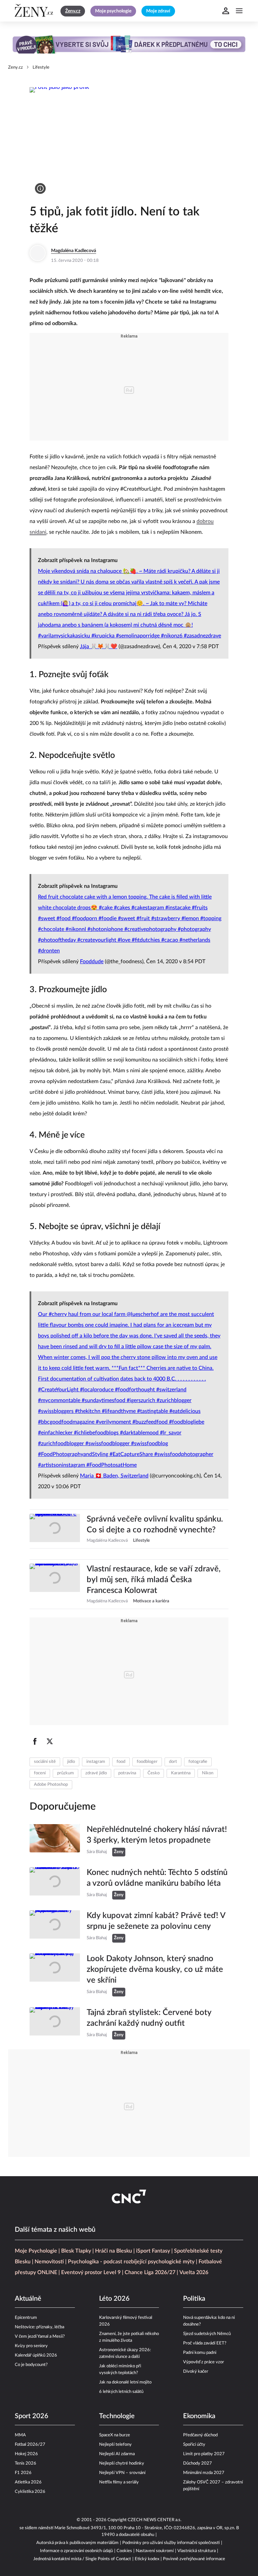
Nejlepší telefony (115, 2445)
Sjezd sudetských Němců (207, 2334)
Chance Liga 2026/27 (150, 2272)
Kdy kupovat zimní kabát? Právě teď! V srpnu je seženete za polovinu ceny (156, 1921)
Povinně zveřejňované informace (194, 2559)
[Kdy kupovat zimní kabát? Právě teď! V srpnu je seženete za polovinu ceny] (55, 1926)
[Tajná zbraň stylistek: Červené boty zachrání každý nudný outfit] (55, 2023)
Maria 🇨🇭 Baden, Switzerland (114, 1476)
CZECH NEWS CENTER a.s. (155, 2520)
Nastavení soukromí (155, 2551)
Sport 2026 (32, 2416)
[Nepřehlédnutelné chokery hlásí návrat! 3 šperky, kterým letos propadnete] (55, 1840)
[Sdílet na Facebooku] (35, 1741)
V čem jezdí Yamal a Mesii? (40, 2337)
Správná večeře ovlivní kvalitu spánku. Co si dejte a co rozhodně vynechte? (155, 1525)
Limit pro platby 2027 (204, 2454)
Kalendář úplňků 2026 (36, 2355)
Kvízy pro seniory (31, 2346)
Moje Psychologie (36, 2251)
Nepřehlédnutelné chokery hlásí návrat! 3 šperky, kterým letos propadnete (157, 1835)
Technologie (117, 2416)
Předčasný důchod (200, 2435)
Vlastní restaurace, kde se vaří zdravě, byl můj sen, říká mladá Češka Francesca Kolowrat (154, 1580)
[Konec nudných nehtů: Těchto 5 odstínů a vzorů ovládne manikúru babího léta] (55, 1883)
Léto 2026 (114, 2299)
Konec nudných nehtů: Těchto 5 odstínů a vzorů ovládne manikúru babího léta (157, 1878)
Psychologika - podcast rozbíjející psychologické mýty (131, 2262)
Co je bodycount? (31, 2365)
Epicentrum (26, 2318)
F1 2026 (23, 2473)
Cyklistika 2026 (30, 2492)
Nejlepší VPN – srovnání (122, 2473)
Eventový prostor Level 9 (91, 2272)
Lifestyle (41, 67)
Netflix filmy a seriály (119, 2482)
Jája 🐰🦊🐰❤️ (99, 647)
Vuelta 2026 (194, 2272)
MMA (20, 2435)
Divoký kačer (196, 2372)
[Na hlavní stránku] (35, 11)
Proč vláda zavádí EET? (205, 2343)
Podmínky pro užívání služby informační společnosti (171, 2543)
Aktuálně (28, 2299)
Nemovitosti (49, 2262)
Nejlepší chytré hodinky (122, 2463)
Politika (194, 2299)
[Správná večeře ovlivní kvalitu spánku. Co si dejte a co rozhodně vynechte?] (55, 1529)
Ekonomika (199, 2416)
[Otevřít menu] (239, 11)
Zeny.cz (15, 67)
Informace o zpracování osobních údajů (76, 2551)
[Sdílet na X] (50, 1741)
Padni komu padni (200, 2353)
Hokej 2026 (26, 2454)
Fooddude (92, 962)
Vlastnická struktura (197, 2551)
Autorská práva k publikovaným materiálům (77, 2543)
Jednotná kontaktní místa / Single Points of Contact (82, 2559)
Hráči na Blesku (114, 2251)
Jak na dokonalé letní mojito (125, 2382)
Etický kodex (147, 2559)
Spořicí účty (194, 2445)
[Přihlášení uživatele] (226, 11)
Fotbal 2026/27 (30, 2445)
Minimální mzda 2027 (204, 2473)
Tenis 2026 (26, 2463)
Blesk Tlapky (76, 2251)
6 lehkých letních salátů (121, 2392)
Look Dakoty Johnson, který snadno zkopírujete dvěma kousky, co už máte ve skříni (155, 1970)
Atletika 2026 (28, 2482)
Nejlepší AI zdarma (117, 2454)
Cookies (124, 2551)
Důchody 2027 (198, 2463)
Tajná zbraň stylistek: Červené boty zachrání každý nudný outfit (149, 2018)
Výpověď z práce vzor (204, 2362)
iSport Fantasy (153, 2251)
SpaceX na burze (115, 2435)
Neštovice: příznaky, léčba (39, 2327)
